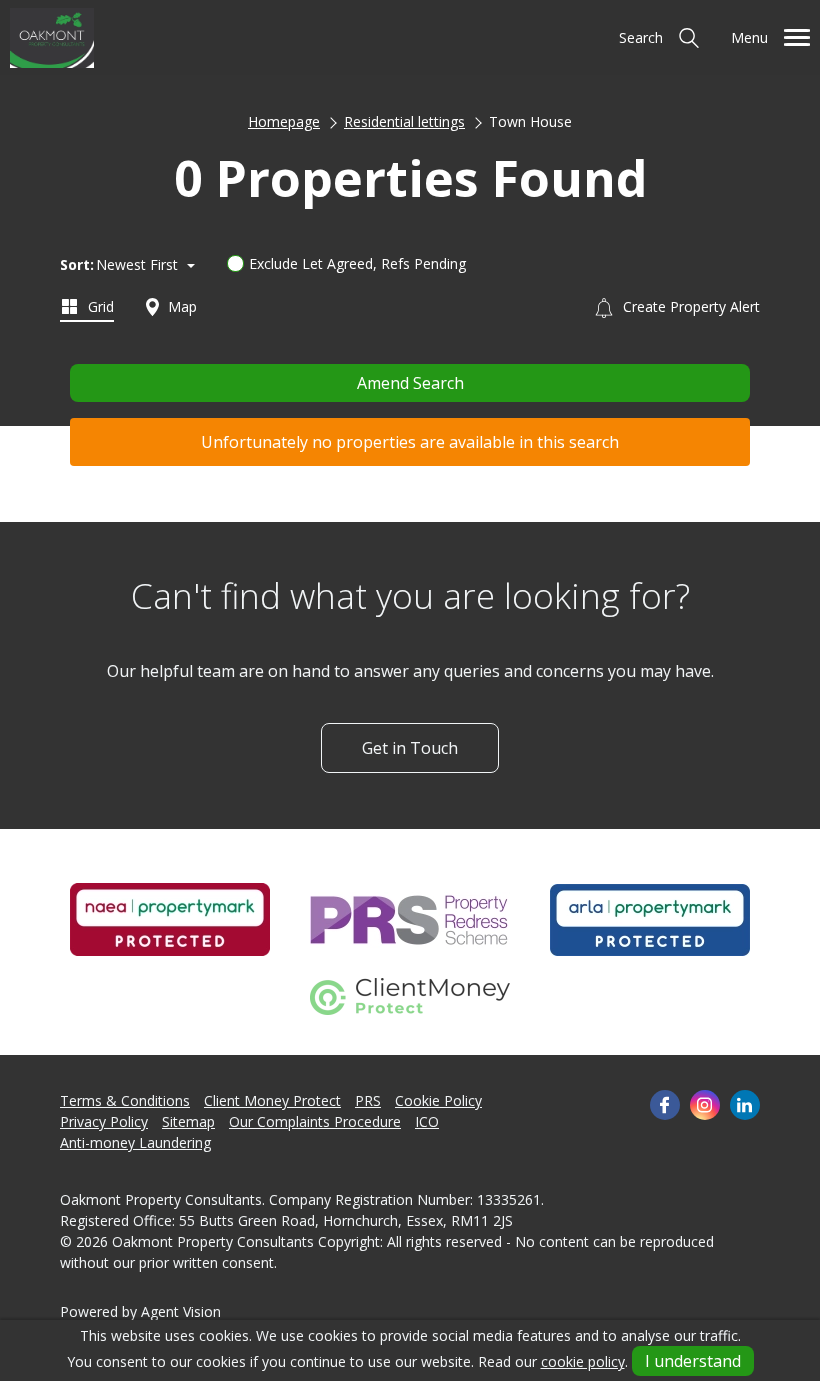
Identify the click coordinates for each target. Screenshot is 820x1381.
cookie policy (583, 1361)
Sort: (77, 264)
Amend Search (410, 383)
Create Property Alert (689, 306)
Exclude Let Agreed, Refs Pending (357, 263)
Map (180, 306)
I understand (693, 1361)
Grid (99, 306)
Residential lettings (404, 121)
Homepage (284, 121)
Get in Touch (410, 748)
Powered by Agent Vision (140, 1311)
